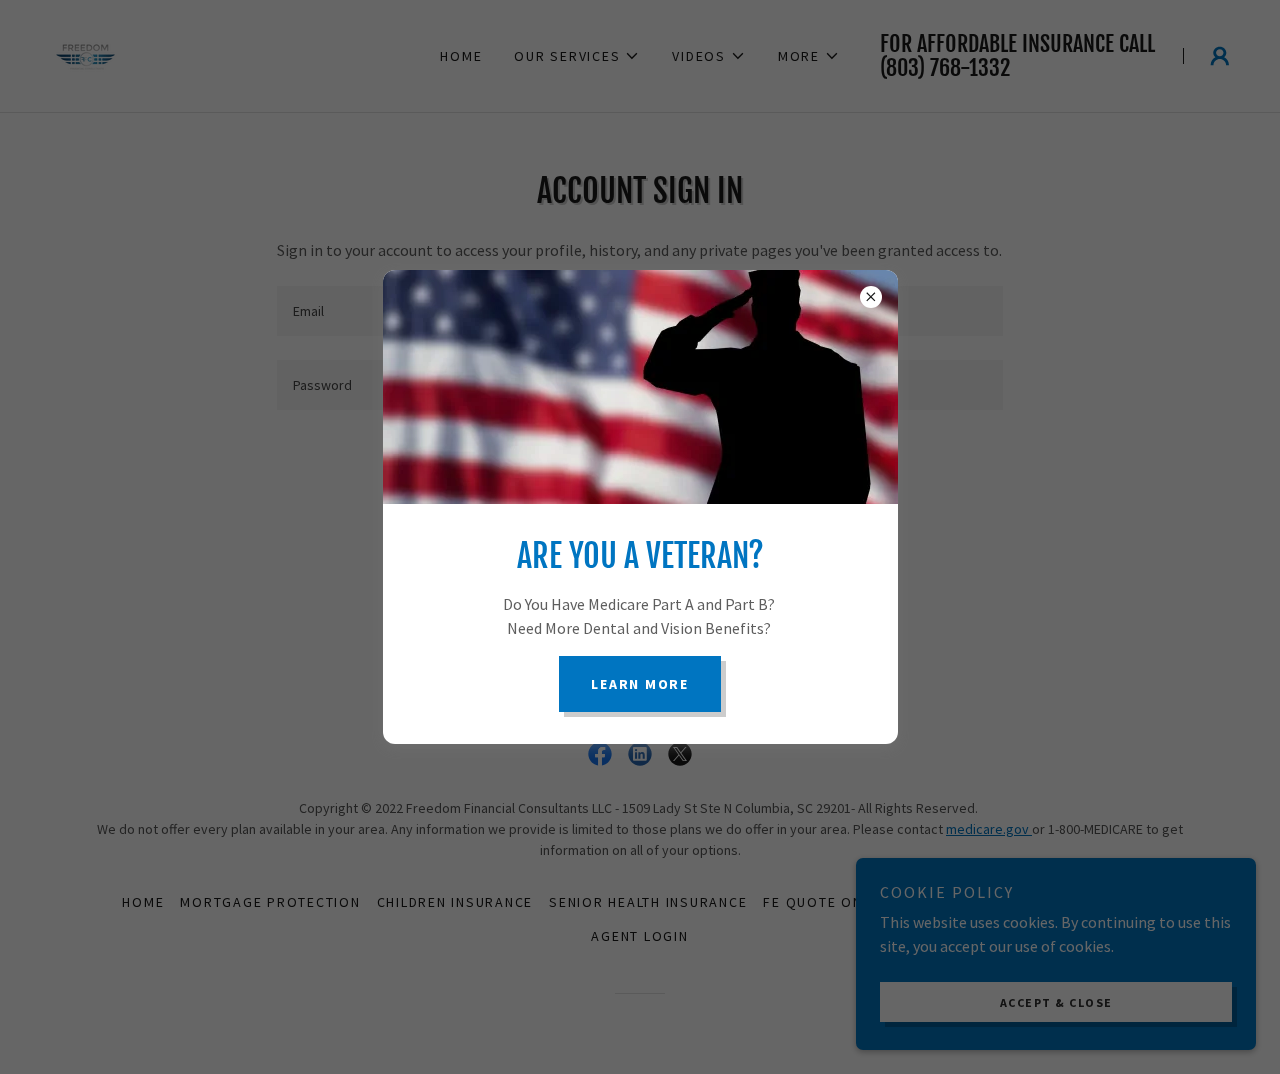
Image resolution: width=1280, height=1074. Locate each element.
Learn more (640, 684)
